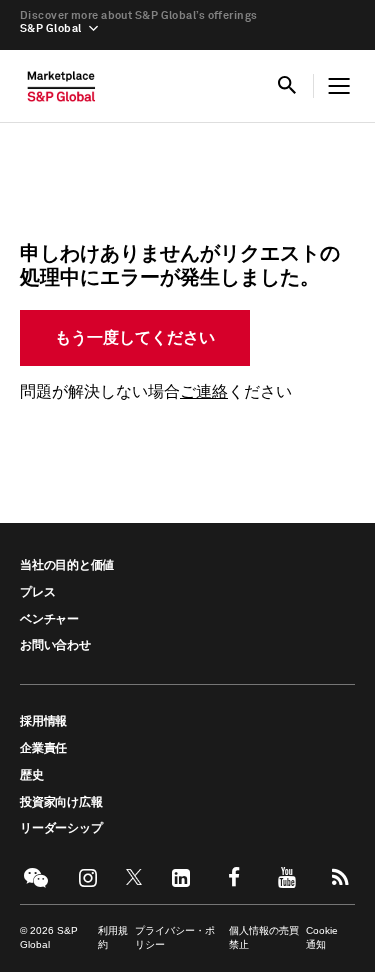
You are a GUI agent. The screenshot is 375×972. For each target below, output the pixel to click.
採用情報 (43, 722)
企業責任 (43, 749)
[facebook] (233, 877)
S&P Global (50, 28)
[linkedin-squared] (180, 877)
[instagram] (87, 877)
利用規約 (113, 937)
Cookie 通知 (322, 937)
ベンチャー (49, 620)
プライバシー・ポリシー (175, 937)
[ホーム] (61, 91)
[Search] (287, 86)
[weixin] (34, 877)
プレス (37, 593)
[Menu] (339, 86)
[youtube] (287, 877)
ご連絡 (204, 392)
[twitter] (134, 877)
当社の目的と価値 (67, 566)
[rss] (340, 877)
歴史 (32, 776)
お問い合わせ (55, 646)
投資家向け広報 (61, 803)
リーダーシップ (61, 829)
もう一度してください (135, 338)
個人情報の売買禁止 (264, 937)
